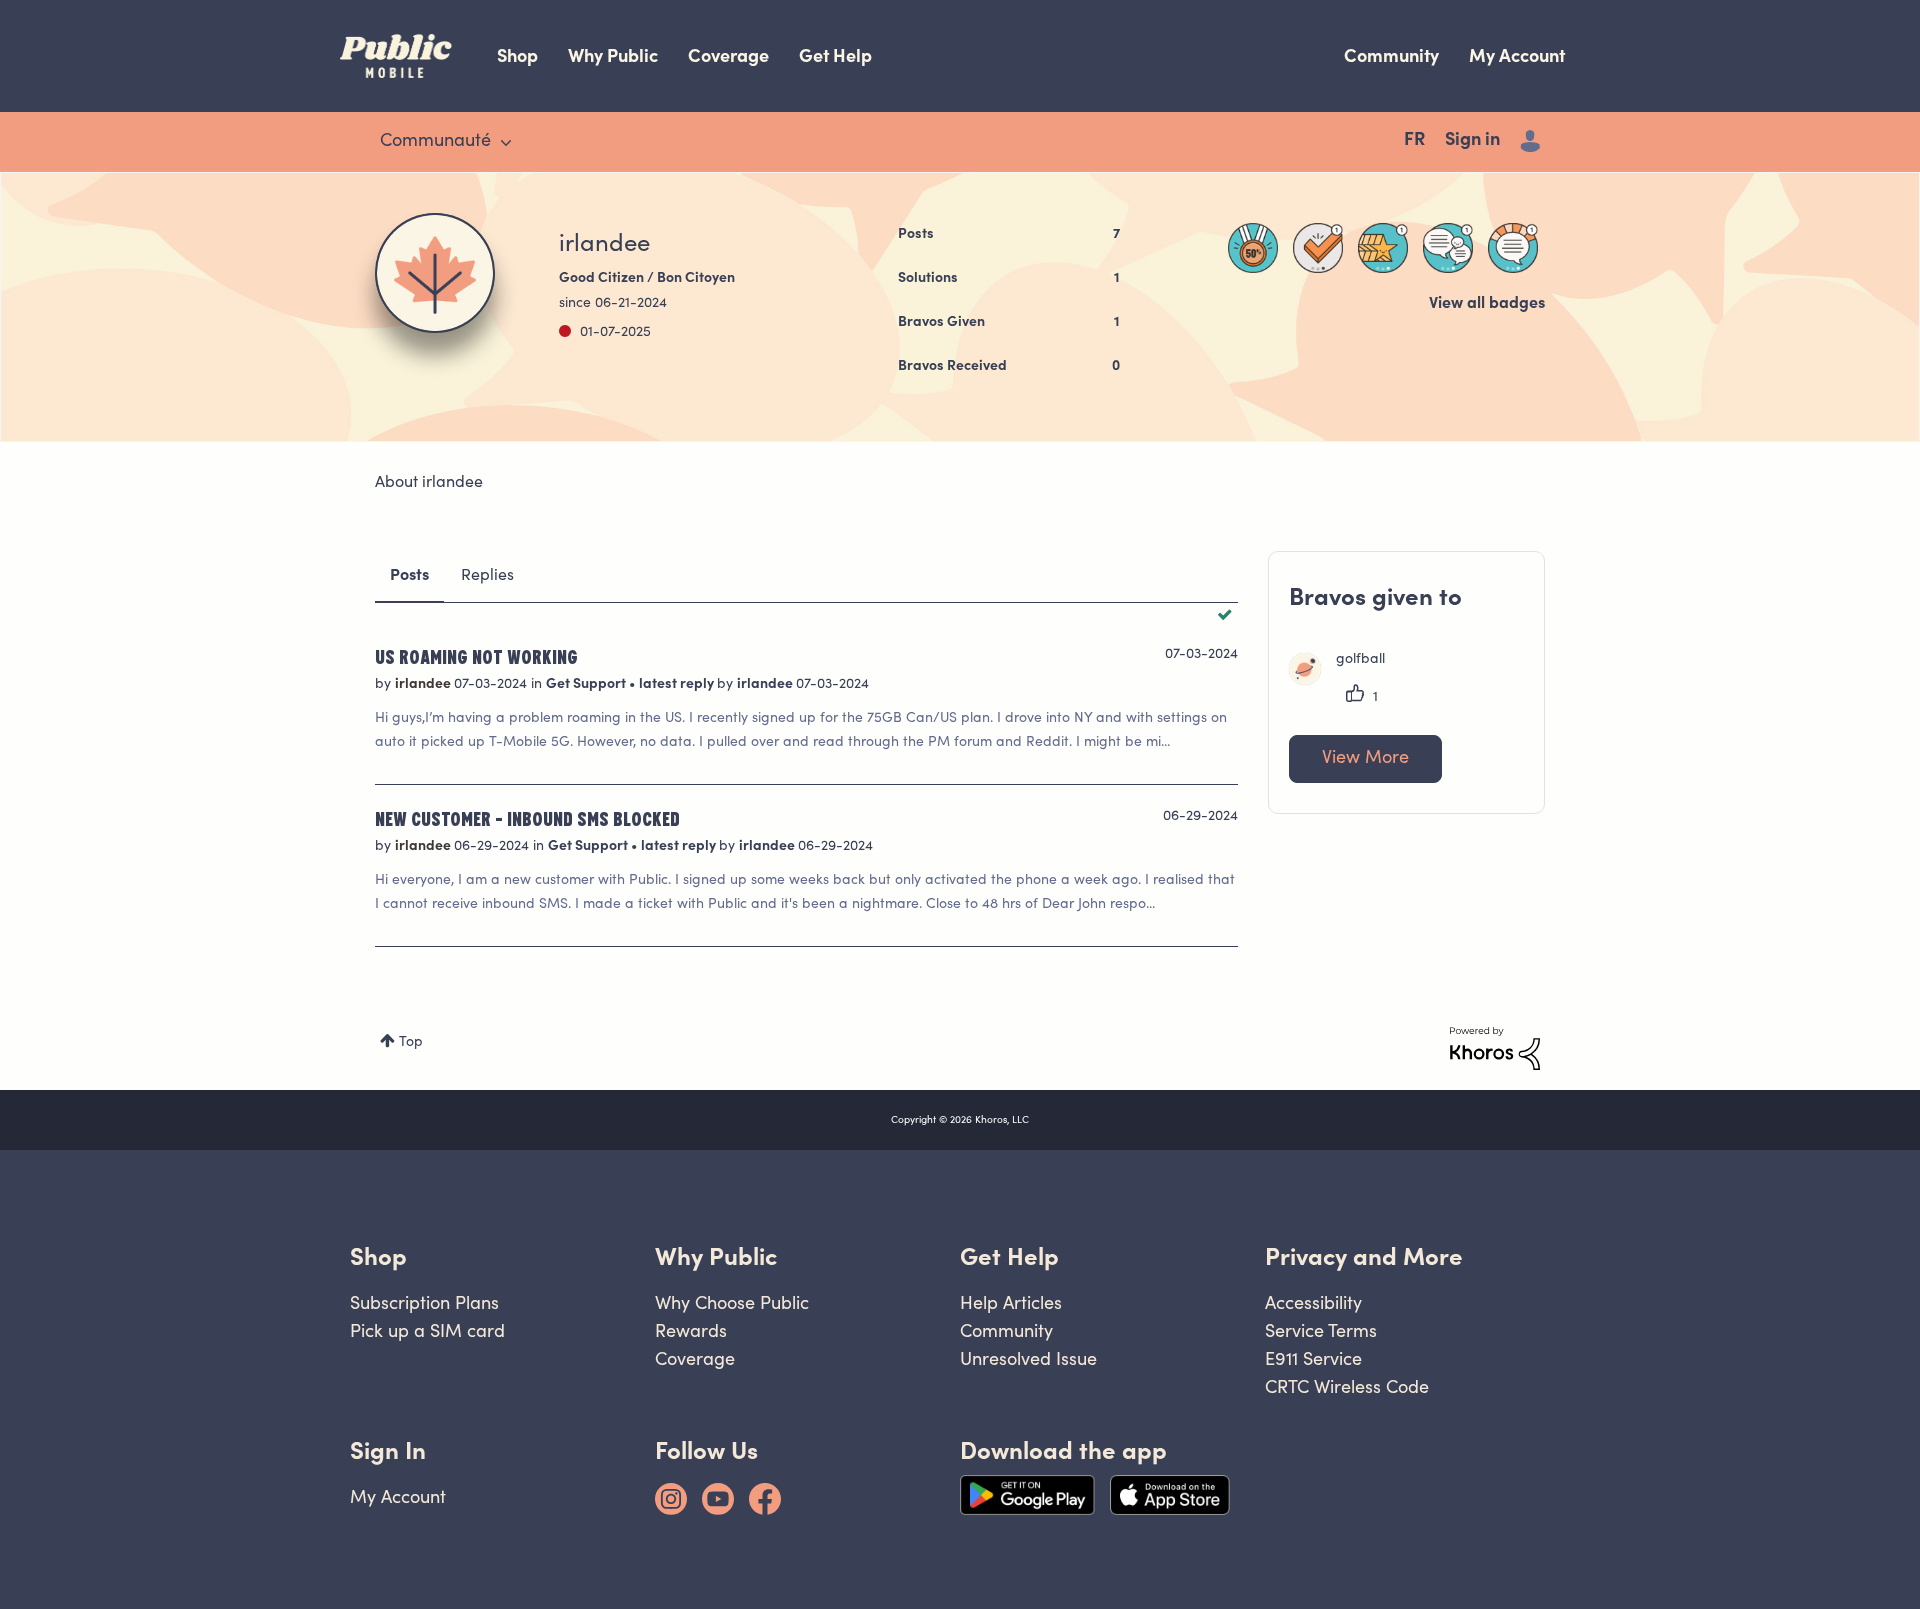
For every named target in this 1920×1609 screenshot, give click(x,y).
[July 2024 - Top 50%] (1253, 248)
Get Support (587, 685)
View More (1365, 759)
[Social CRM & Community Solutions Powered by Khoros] (1495, 1049)
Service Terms (1321, 1330)
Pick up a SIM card (427, 1330)
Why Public (613, 55)
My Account (1517, 55)
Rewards (691, 1330)
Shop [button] (378, 1256)
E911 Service (1313, 1358)
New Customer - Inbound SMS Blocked (527, 818)
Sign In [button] (388, 1450)
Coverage (728, 55)
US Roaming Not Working (476, 656)
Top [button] (411, 1043)
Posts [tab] (409, 576)
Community (1391, 55)
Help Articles (1011, 1302)
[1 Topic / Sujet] (1513, 248)
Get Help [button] (1009, 1256)
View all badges (1487, 304)
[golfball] (1344, 681)
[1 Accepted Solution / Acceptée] (1318, 248)
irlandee (424, 685)
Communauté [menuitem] (435, 142)
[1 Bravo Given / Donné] (1383, 248)
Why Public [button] (716, 1256)
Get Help (835, 55)
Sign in (1472, 141)
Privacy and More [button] (1364, 1256)
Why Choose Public (732, 1302)
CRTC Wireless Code (1347, 1386)
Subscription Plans (424, 1302)
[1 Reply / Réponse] (1448, 248)
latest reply (678, 685)
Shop (517, 55)
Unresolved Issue (1028, 1358)
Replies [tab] (487, 576)
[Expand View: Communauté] (506, 143)
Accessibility (1313, 1302)
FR (1414, 141)
